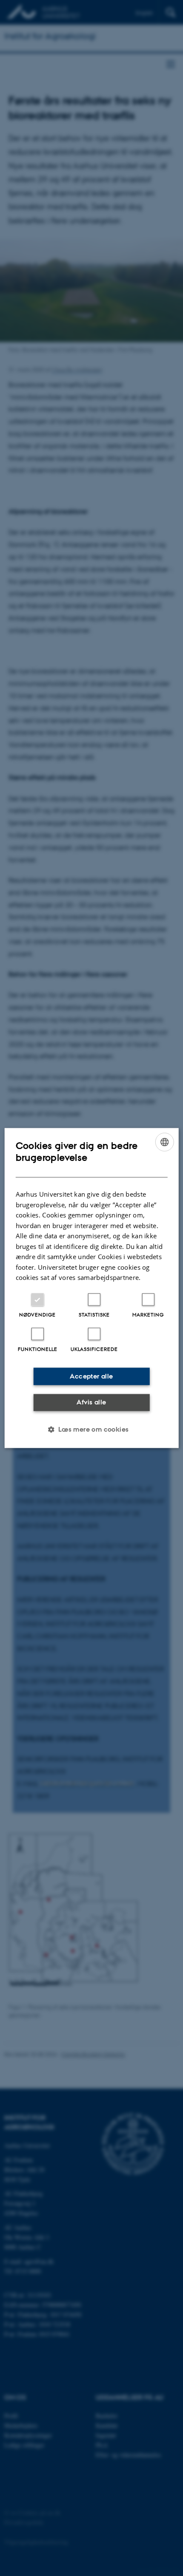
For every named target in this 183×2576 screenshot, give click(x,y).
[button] (91, 1429)
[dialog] (92, 1288)
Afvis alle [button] (91, 1402)
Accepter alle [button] (91, 1376)
